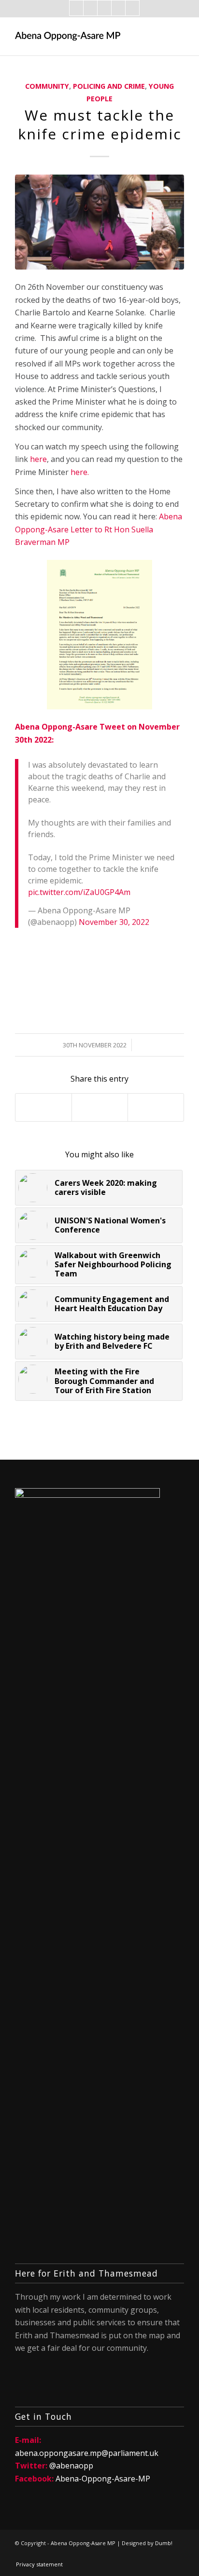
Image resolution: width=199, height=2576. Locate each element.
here (38, 459)
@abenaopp (71, 2466)
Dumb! (164, 2543)
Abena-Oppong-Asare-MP (103, 2479)
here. (80, 472)
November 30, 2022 (114, 922)
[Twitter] (90, 8)
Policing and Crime (109, 86)
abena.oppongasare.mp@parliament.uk (87, 2453)
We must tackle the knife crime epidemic (100, 124)
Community (47, 86)
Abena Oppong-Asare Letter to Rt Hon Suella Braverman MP (99, 529)
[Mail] (104, 8)
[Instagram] (118, 8)
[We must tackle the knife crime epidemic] (99, 222)
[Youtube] (132, 8)
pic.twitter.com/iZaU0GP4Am (79, 892)
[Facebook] (76, 8)
